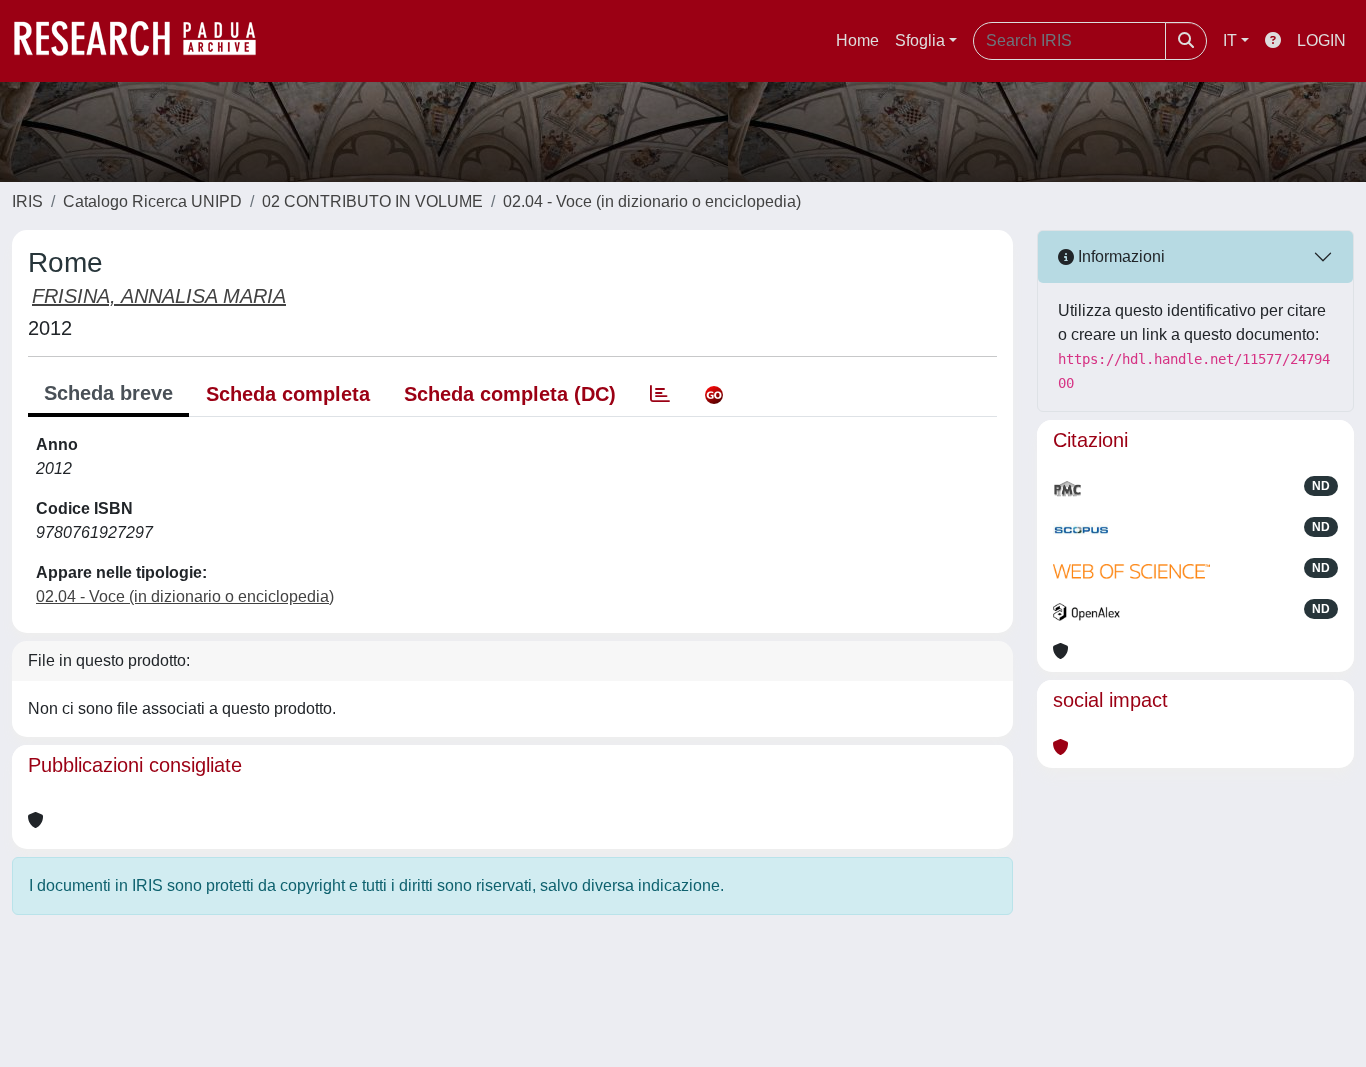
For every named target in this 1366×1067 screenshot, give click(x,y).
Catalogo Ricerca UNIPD (152, 201)
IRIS (27, 201)
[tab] (660, 394)
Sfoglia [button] (920, 40)
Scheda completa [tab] (288, 394)
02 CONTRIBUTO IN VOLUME (372, 201)
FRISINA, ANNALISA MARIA (159, 296)
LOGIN (1321, 40)
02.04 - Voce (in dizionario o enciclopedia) (652, 201)
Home (857, 40)
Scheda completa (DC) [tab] (510, 394)
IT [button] (1230, 40)
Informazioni (1119, 256)
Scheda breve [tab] (108, 393)
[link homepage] (145, 41)
